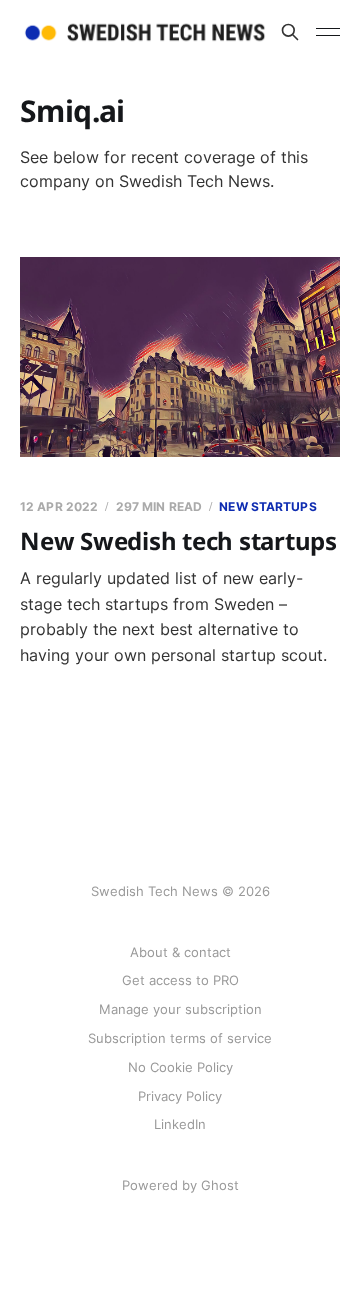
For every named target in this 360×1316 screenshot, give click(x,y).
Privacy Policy (180, 1096)
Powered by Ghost (180, 1185)
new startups (267, 506)
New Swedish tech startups (178, 540)
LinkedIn (180, 1124)
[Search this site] (290, 32)
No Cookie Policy (180, 1067)
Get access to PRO (180, 980)
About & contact (180, 952)
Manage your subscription (180, 1009)
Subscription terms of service (180, 1038)
